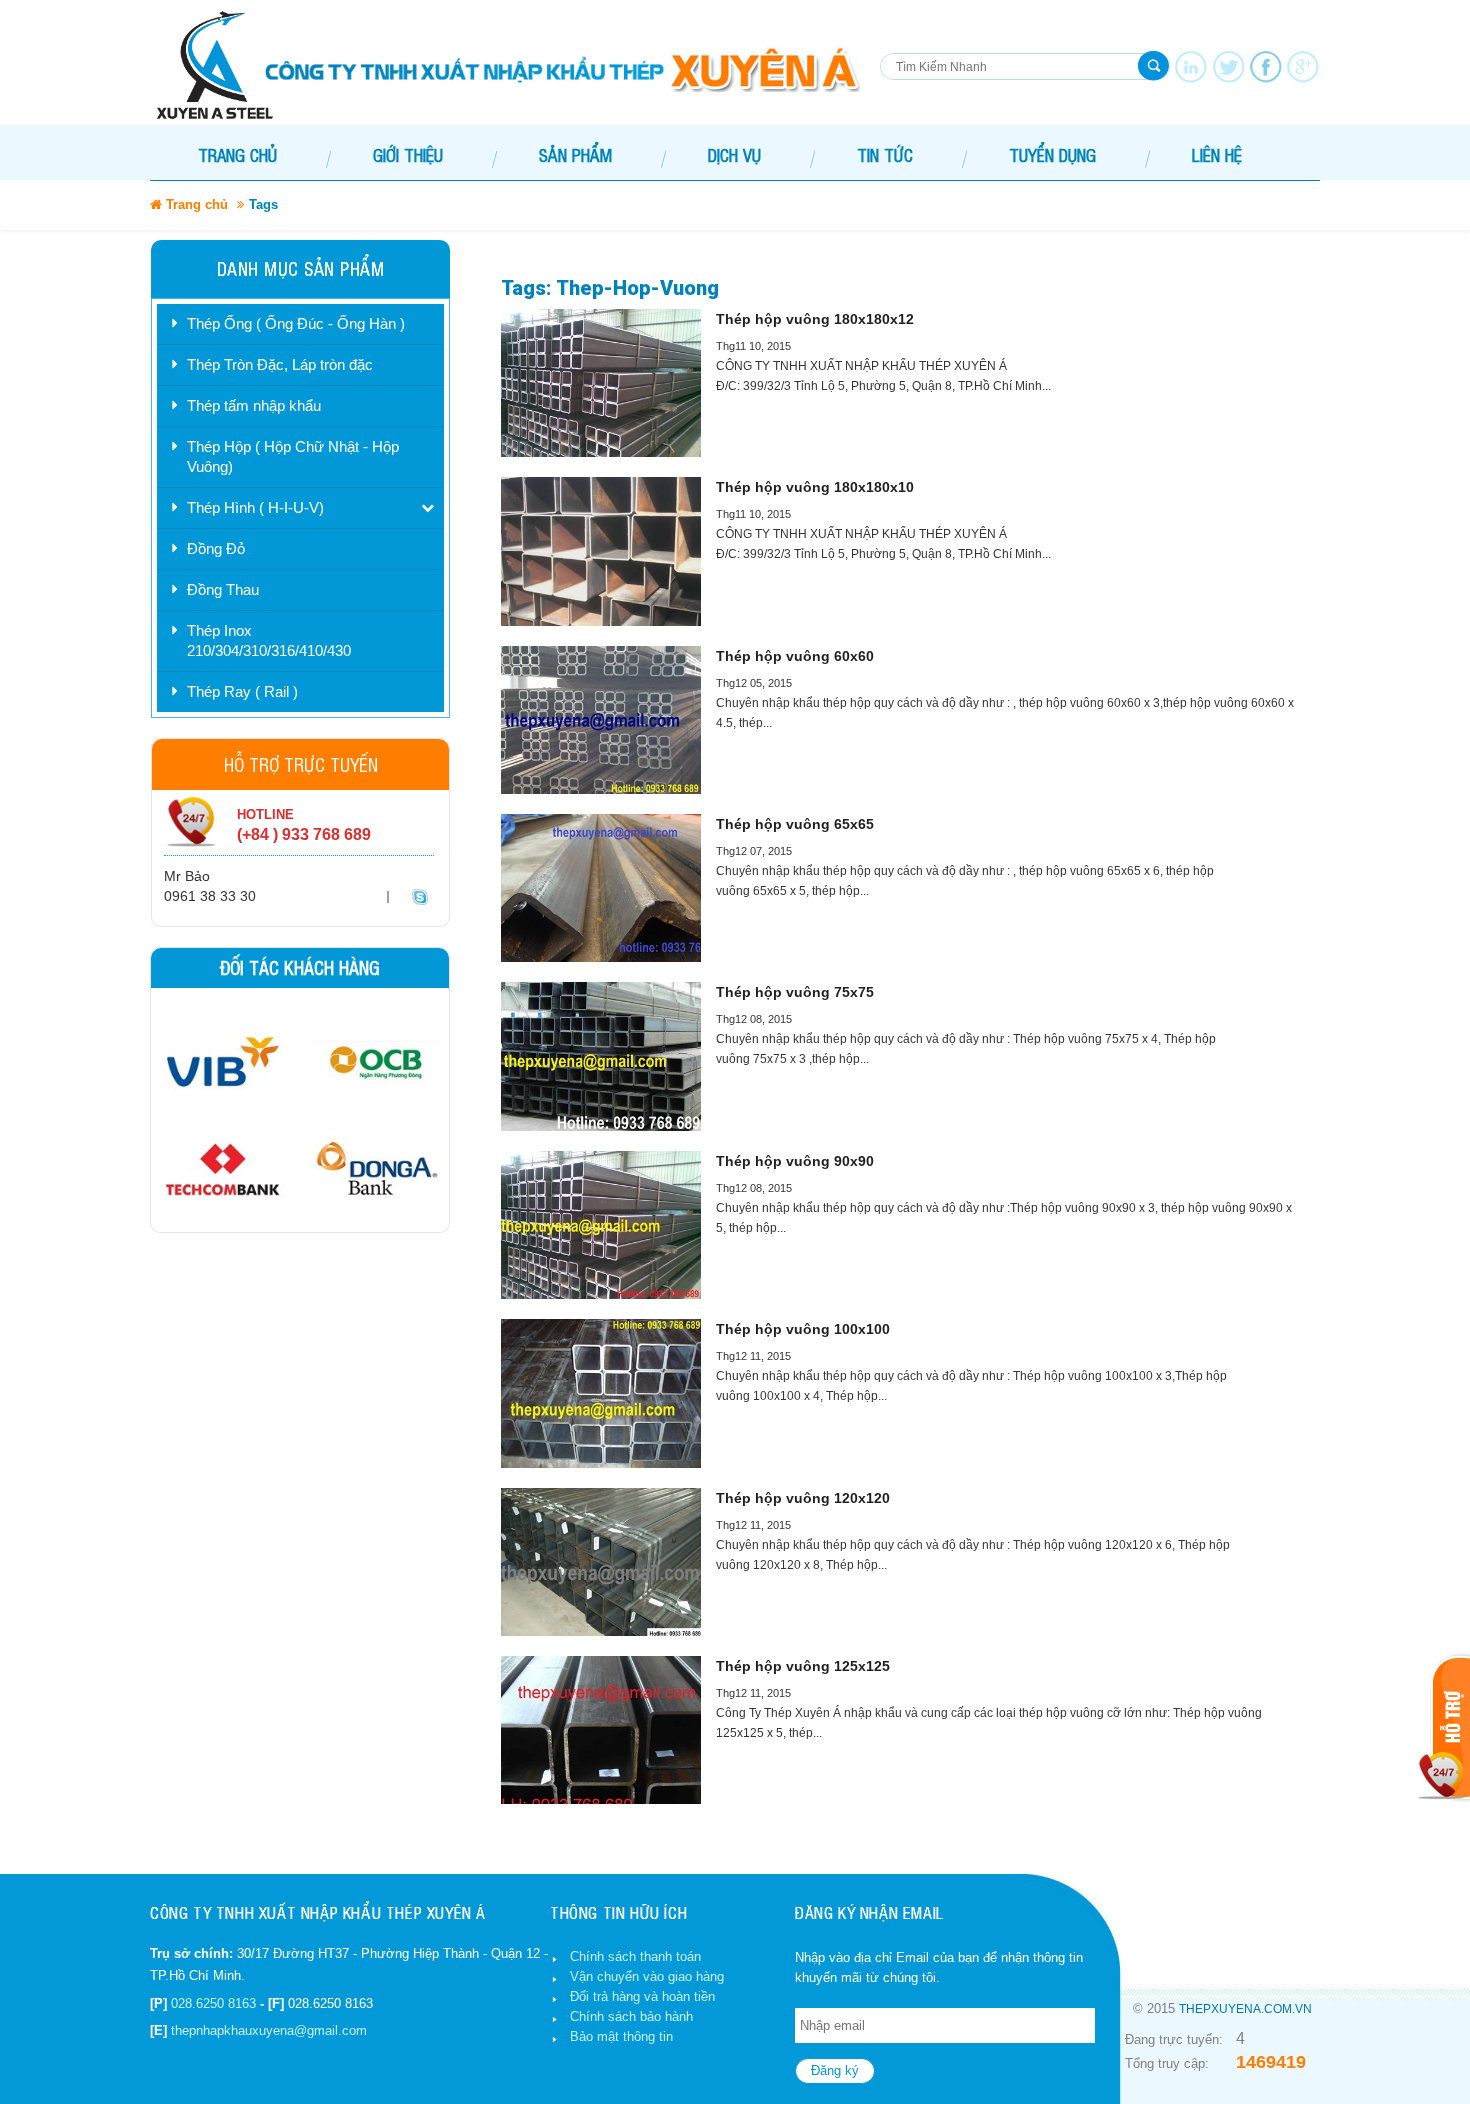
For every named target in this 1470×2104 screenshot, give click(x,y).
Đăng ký (835, 2070)
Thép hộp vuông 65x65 (795, 824)
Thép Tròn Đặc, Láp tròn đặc (280, 364)
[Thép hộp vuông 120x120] (601, 1562)
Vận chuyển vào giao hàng (647, 1976)
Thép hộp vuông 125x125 (803, 1666)
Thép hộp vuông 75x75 (795, 992)
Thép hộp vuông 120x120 (803, 1498)
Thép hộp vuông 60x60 (795, 656)
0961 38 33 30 (210, 896)
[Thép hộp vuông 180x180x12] (601, 383)
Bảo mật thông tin (621, 2036)
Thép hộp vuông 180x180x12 (815, 319)
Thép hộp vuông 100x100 (803, 1329)
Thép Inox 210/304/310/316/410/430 (269, 640)
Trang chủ (237, 154)
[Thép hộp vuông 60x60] (601, 720)
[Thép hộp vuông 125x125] (601, 1730)
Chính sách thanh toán (635, 1956)
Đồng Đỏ (216, 548)
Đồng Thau (223, 589)
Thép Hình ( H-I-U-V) (255, 507)
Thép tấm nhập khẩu (254, 405)
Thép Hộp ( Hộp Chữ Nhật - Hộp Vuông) (293, 456)
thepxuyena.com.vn (1245, 2009)
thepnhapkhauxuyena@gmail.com (269, 2030)
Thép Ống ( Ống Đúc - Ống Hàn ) (296, 323)
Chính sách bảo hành (631, 2016)
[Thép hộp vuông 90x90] (601, 1225)
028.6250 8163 (213, 2003)
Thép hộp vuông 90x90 (795, 1161)
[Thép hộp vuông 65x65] (601, 888)
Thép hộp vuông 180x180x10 (815, 487)
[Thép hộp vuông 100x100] (601, 1393)
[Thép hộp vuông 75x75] (601, 1056)
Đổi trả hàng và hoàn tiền (642, 1996)
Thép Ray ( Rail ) (242, 691)
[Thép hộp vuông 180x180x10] (601, 551)
